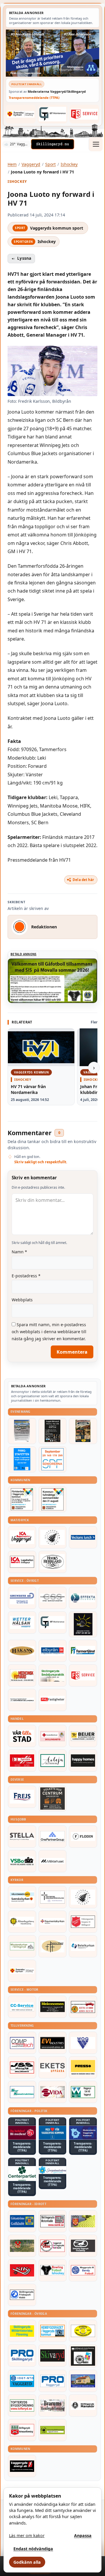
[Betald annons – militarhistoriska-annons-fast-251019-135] (22, 2331)
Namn (19, 1252)
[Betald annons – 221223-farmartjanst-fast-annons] (83, 1651)
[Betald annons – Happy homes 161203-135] (83, 1761)
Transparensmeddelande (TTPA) (34, 98)
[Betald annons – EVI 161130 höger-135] (53, 2043)
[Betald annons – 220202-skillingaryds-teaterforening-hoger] (83, 2356)
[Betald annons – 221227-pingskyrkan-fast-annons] (53, 1946)
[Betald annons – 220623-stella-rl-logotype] (22, 1837)
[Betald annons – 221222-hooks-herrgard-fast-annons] (53, 1562)
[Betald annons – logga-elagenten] (22, 1761)
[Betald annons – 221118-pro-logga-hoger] (53, 2381)
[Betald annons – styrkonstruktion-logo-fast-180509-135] (22, 2092)
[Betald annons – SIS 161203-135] (53, 2270)
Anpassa (83, 2535)
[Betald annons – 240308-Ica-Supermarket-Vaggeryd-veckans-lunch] (22, 1537)
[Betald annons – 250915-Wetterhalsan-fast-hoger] (22, 1622)
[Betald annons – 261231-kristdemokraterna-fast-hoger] (53, 2133)
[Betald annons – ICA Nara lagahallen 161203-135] (22, 1562)
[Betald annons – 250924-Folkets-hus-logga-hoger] (53, 1799)
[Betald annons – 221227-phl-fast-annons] (53, 1700)
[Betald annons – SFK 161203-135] (22, 2295)
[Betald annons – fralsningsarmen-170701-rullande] (83, 1922)
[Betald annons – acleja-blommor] (53, 1761)
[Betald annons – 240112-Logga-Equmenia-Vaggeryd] (53, 1922)
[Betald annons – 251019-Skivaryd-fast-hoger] (53, 2355)
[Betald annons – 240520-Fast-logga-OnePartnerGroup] (53, 1837)
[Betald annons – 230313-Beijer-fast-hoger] (83, 1736)
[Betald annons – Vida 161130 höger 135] (53, 2092)
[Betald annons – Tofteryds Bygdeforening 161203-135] (22, 2405)
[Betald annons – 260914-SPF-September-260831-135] (53, 1459)
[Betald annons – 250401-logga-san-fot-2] (83, 1624)
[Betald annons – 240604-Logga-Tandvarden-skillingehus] (22, 1700)
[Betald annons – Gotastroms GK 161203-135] (22, 2221)
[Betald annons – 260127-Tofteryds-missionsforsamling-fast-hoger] (53, 1897)
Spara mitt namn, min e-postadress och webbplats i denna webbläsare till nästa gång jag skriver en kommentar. (49, 1332)
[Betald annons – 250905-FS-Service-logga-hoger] (84, 114)
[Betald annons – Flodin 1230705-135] (83, 1837)
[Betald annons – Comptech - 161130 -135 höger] (22, 2043)
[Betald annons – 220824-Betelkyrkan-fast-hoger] (83, 1946)
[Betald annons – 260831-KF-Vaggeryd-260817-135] (53, 1499)
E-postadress (26, 1276)
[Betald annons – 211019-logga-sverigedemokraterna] (53, 2170)
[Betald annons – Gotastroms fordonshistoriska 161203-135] (83, 2331)
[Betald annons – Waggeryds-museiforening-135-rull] (83, 2381)
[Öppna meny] (96, 144)
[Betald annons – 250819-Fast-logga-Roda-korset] (53, 1736)
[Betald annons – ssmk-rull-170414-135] (53, 2221)
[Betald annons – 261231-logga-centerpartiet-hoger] (22, 2174)
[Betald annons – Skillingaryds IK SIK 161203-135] (22, 2270)
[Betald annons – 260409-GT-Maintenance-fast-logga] (53, 114)
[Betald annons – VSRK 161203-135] (53, 2246)
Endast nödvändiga (33, 2549)
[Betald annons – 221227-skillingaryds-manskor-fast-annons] (83, 2405)
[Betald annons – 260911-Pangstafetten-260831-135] (22, 1459)
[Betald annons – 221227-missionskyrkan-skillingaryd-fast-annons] (22, 1946)
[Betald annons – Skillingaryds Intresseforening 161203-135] (22, 2430)
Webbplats (22, 1300)
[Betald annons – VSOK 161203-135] (22, 2246)
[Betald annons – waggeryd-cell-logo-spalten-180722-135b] (83, 2092)
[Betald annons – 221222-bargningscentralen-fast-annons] (83, 2007)
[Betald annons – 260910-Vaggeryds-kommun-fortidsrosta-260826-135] (22, 1499)
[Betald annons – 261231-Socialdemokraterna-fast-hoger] (22, 2133)
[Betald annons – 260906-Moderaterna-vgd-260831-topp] (52, 53)
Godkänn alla (27, 2562)
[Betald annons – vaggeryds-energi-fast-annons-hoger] (22, 2466)
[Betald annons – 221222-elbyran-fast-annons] (53, 1651)
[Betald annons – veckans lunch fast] (83, 1537)
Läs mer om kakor (27, 2535)
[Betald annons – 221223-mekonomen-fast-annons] (53, 2007)
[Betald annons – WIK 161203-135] (83, 2270)
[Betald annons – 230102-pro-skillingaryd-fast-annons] (22, 2355)
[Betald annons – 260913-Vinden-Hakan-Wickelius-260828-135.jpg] (22, 1431)
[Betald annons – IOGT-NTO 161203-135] (22, 2381)
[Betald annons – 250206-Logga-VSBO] (22, 1861)
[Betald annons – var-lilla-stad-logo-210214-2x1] (22, 1736)
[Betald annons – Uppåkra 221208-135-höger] (53, 2067)
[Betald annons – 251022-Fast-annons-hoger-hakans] (22, 1651)
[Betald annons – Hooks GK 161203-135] (83, 2221)
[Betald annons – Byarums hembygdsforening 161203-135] (53, 2405)
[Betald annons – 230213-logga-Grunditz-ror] (22, 1598)
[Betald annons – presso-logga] (83, 2067)
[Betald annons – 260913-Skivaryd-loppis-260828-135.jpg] (53, 1431)
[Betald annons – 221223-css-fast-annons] (53, 1598)
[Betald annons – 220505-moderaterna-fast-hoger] (83, 2133)
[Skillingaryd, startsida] (52, 144)
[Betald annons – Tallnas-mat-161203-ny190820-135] (53, 1537)
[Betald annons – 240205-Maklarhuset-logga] (53, 1861)
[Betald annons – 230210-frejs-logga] (22, 1797)
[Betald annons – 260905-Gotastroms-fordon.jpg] (83, 1431)
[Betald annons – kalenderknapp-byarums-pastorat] (22, 1897)
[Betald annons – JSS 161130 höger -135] (22, 2067)
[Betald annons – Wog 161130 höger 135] (83, 2043)
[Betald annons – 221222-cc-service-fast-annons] (22, 2007)
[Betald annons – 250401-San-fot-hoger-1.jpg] (22, 1675)
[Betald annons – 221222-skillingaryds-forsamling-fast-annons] (21, 114)
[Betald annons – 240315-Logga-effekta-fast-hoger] (83, 1598)
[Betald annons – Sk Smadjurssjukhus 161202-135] (53, 1675)
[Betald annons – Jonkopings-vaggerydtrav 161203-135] (83, 2246)
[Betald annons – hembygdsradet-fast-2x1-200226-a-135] (53, 2331)
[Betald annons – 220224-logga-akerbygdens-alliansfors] (22, 1922)
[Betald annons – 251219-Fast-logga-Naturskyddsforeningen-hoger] (53, 2430)
